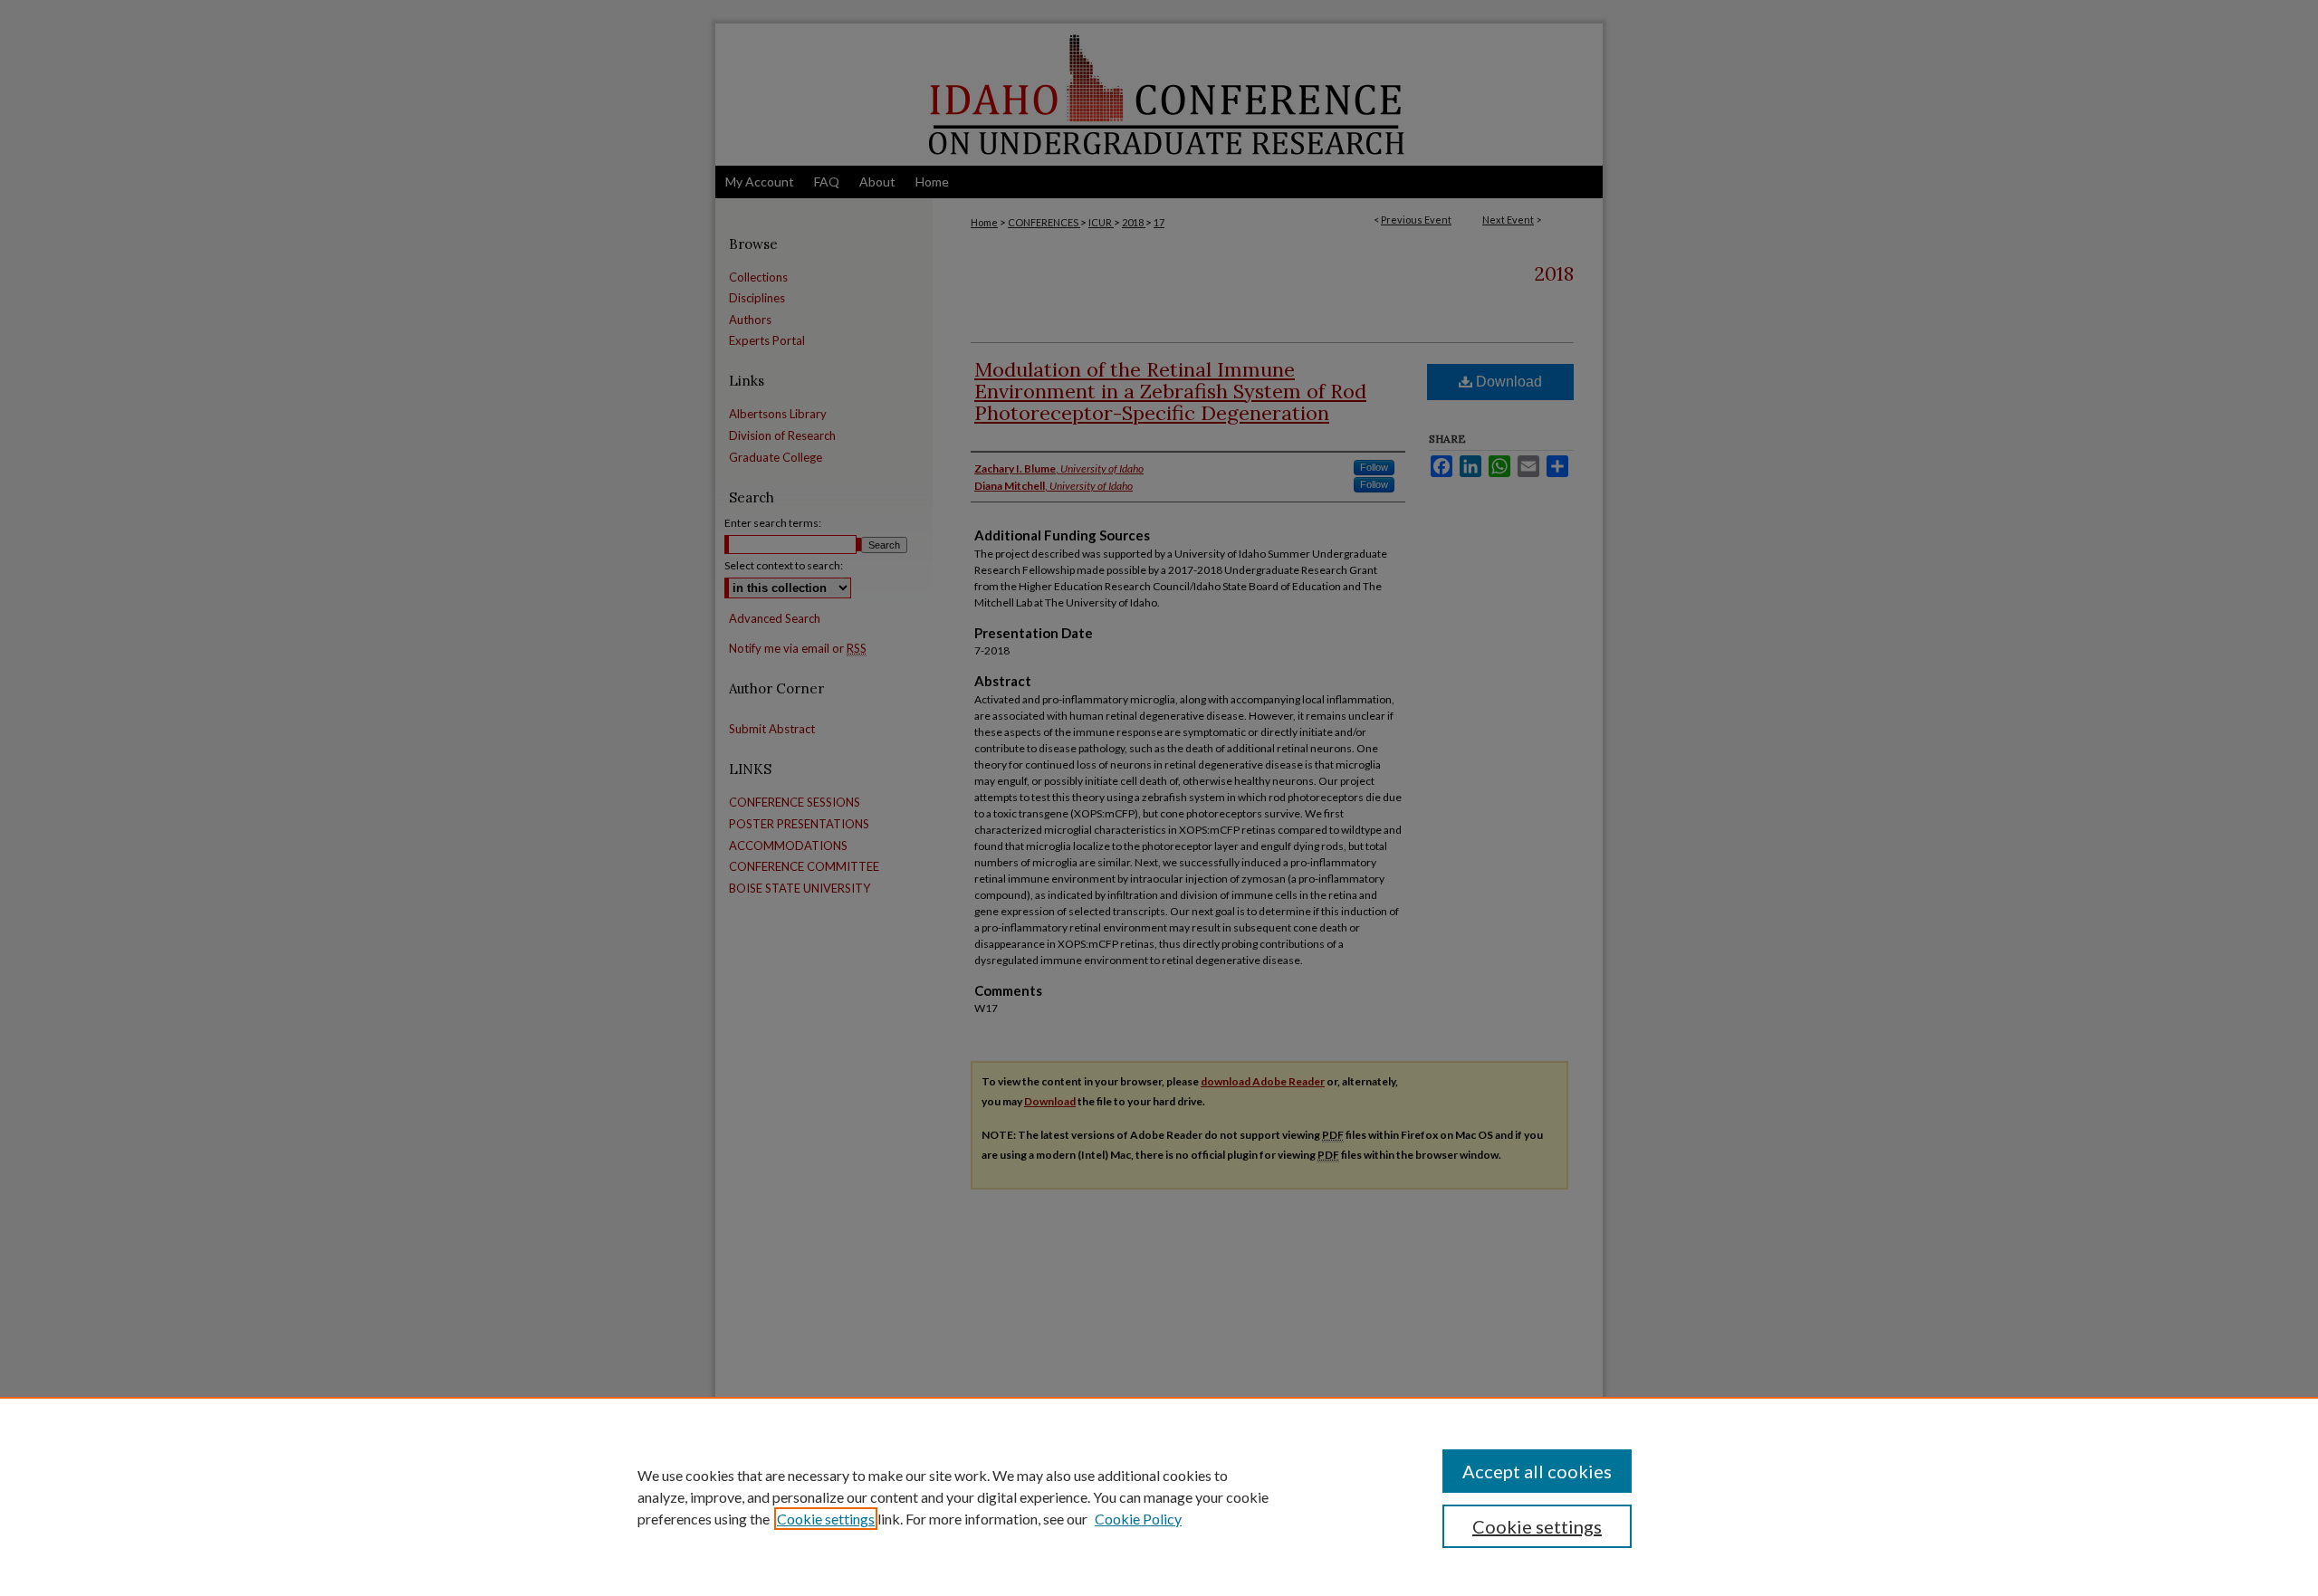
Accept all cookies (1537, 1471)
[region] (1159, 1496)
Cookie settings (826, 1519)
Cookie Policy (1138, 1519)
